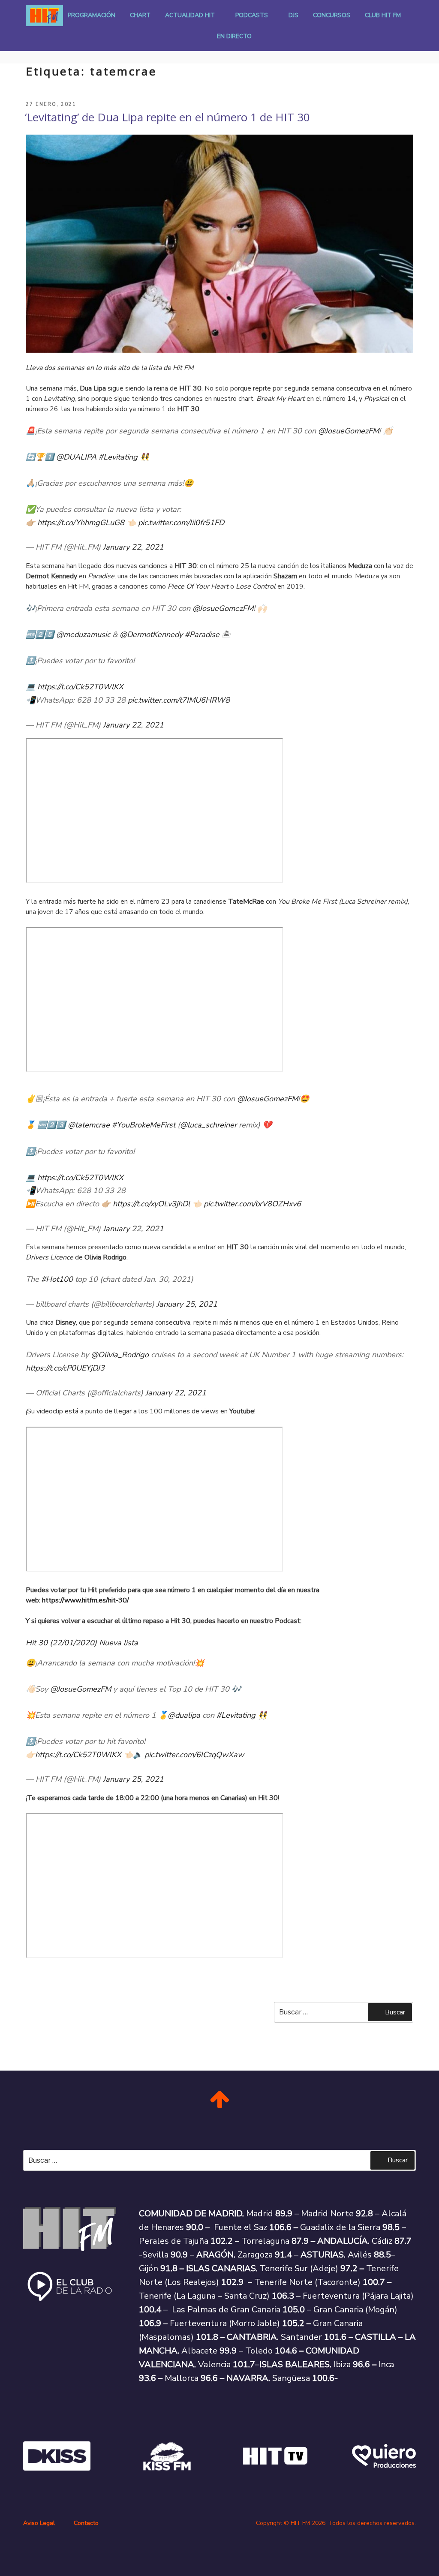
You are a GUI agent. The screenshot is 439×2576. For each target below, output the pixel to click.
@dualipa (184, 1715)
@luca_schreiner (208, 1125)
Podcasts (252, 15)
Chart (140, 15)
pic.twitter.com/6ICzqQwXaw (194, 1755)
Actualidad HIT (190, 15)
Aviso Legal (39, 2523)
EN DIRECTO (234, 36)
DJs (293, 15)
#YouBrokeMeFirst (144, 1125)
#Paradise (202, 634)
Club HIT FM (383, 15)
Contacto (86, 2523)
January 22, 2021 (133, 547)
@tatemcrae (89, 1125)
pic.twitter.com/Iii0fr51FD (181, 523)
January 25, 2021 (187, 1304)
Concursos (332, 15)
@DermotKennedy (151, 634)
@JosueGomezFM (349, 431)
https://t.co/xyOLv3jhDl (151, 1204)
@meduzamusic (83, 634)
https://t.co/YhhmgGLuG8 (81, 523)
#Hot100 (57, 1279)
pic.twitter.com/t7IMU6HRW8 (179, 700)
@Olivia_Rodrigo (120, 1355)
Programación (92, 15)
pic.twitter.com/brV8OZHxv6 (252, 1204)
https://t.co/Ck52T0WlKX (80, 687)
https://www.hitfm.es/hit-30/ (86, 1600)
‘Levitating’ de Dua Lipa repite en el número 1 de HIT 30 (167, 117)
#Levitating (118, 457)
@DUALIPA (76, 457)
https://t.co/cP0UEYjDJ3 (65, 1368)
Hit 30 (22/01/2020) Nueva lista (82, 1643)
